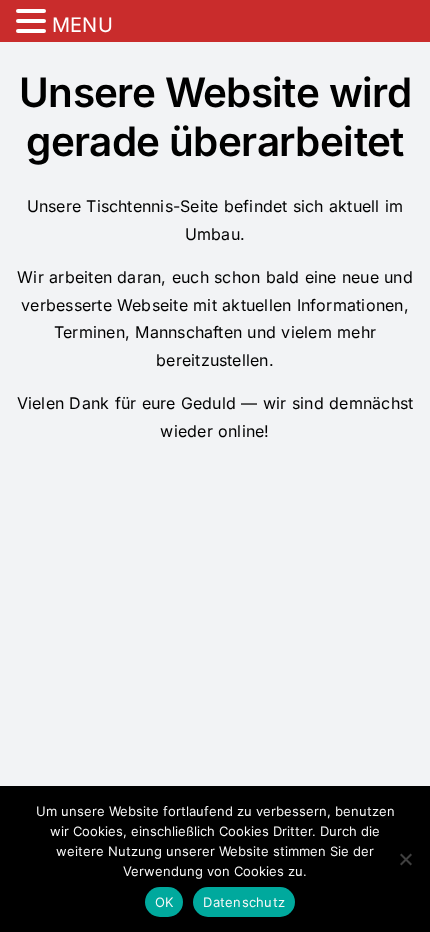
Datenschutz (244, 902)
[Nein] (405, 859)
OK (164, 902)
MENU (82, 25)
